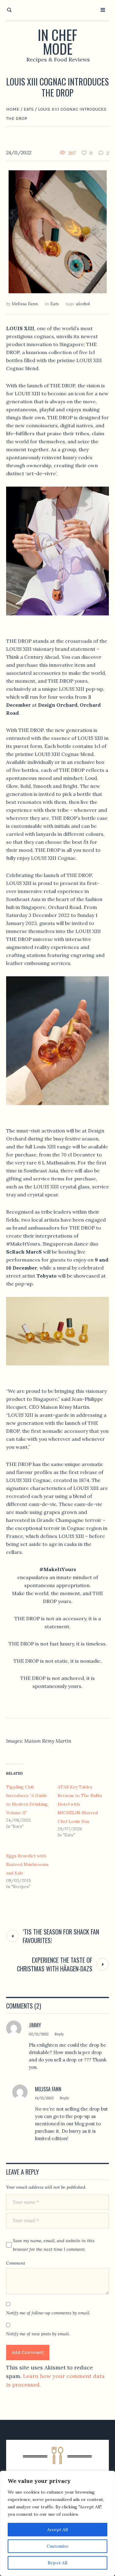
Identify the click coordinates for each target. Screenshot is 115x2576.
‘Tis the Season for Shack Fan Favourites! (61, 1936)
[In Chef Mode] (57, 2467)
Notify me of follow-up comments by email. (48, 2313)
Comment (16, 2263)
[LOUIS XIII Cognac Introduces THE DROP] (58, 231)
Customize (58, 2546)
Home (13, 109)
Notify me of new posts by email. (38, 2334)
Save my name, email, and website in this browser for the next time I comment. (54, 2245)
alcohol (83, 304)
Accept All (57, 2530)
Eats (29, 109)
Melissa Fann (48, 2089)
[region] (57, 2523)
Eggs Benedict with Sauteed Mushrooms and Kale (27, 1864)
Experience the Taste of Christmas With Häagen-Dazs (55, 1964)
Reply (59, 2034)
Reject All (57, 2563)
